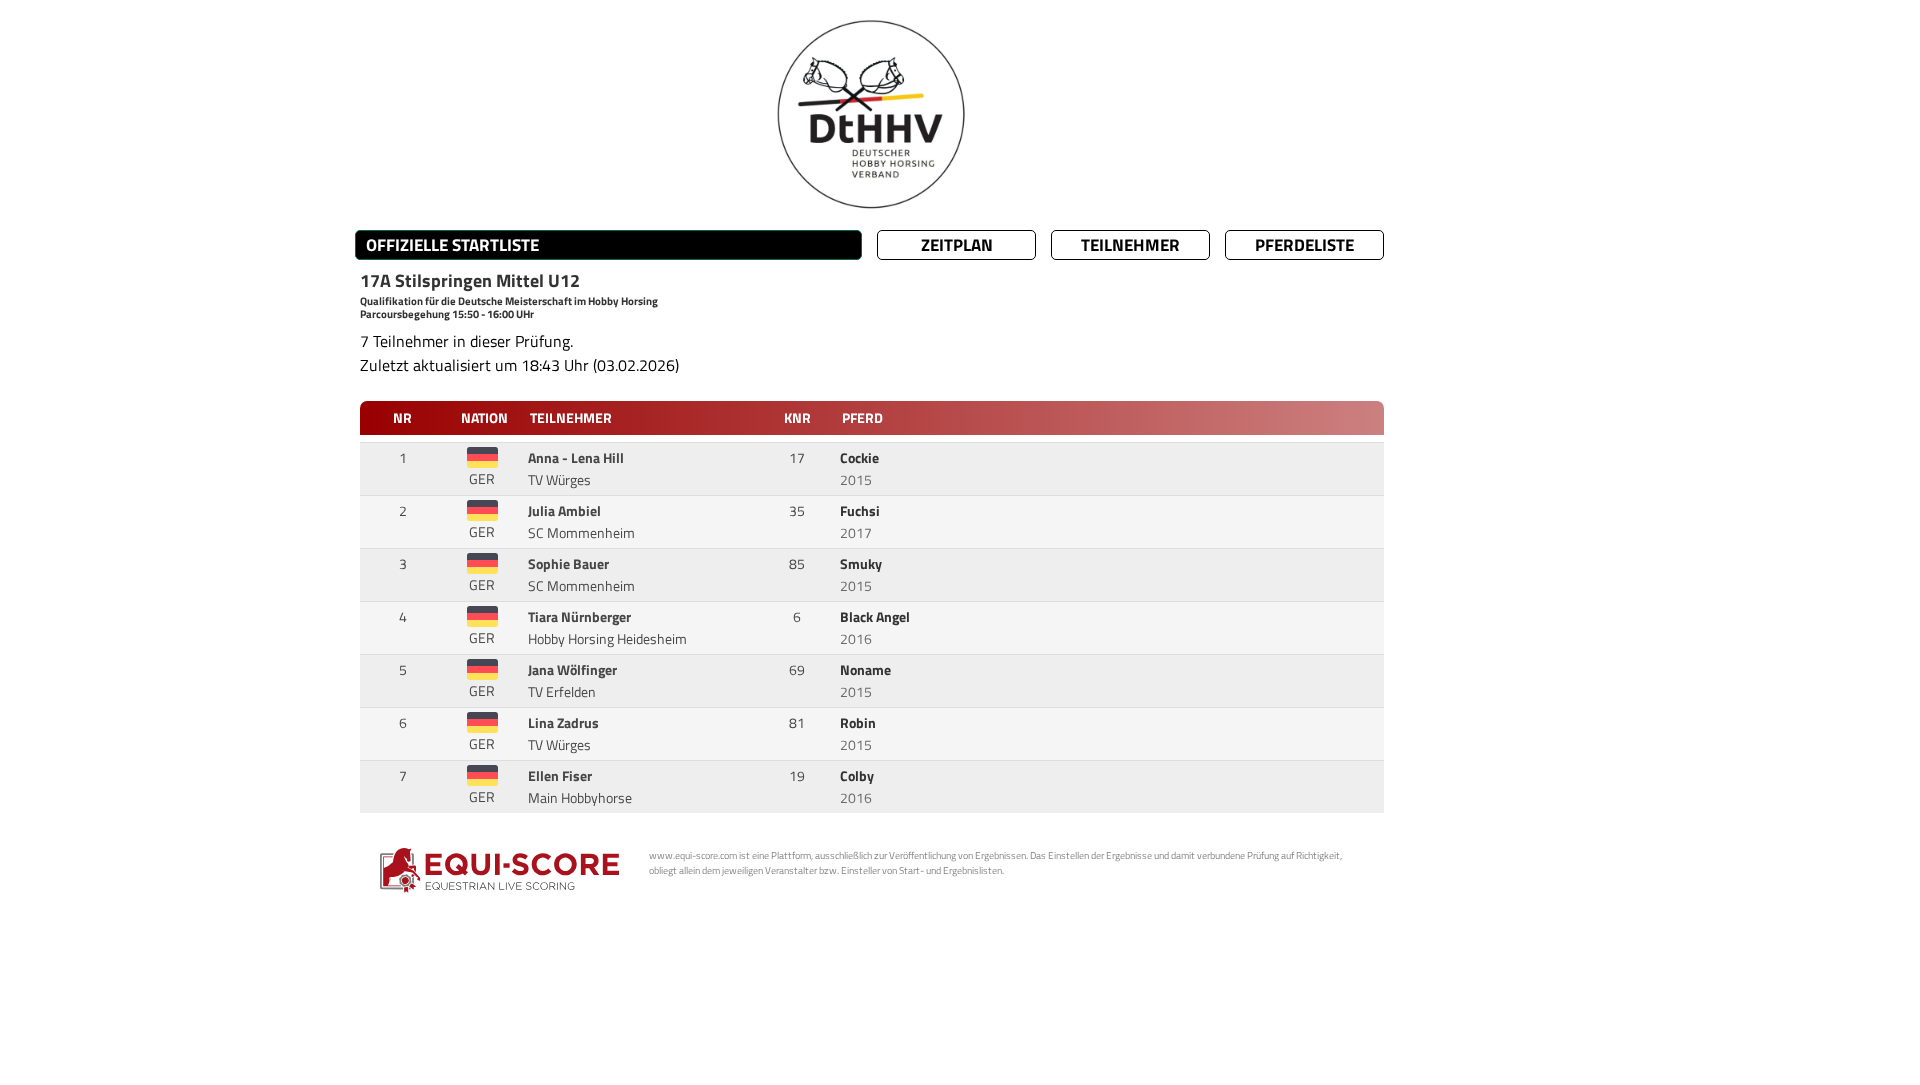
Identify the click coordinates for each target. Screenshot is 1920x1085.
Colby (858, 776)
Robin (859, 723)
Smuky (862, 564)
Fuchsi (861, 511)
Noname (867, 670)
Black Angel (876, 617)
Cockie (861, 458)
